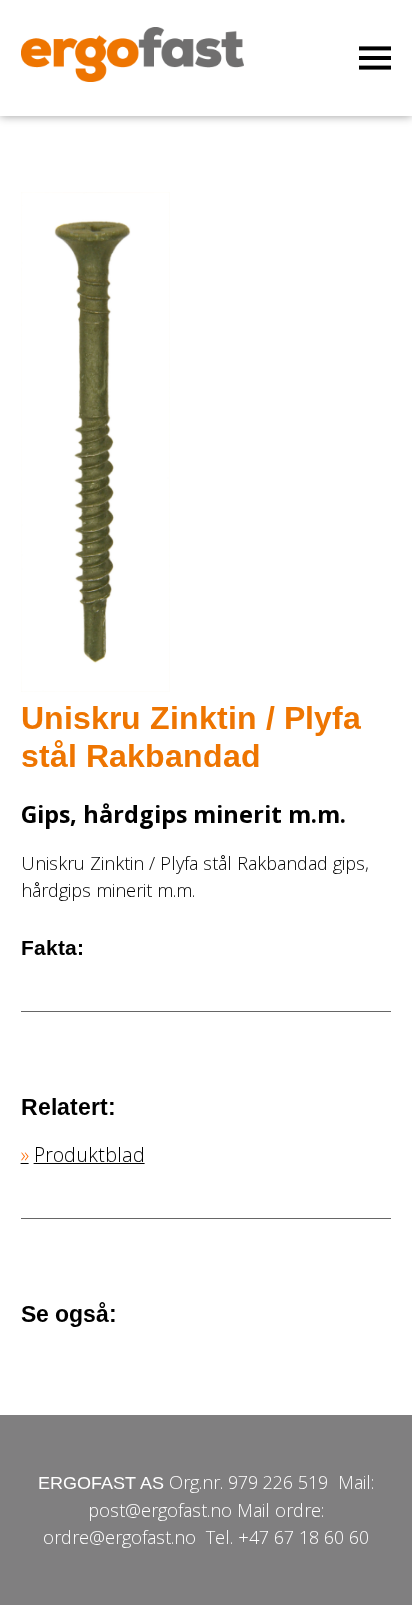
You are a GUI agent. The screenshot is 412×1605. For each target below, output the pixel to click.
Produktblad (89, 1154)
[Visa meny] (375, 58)
